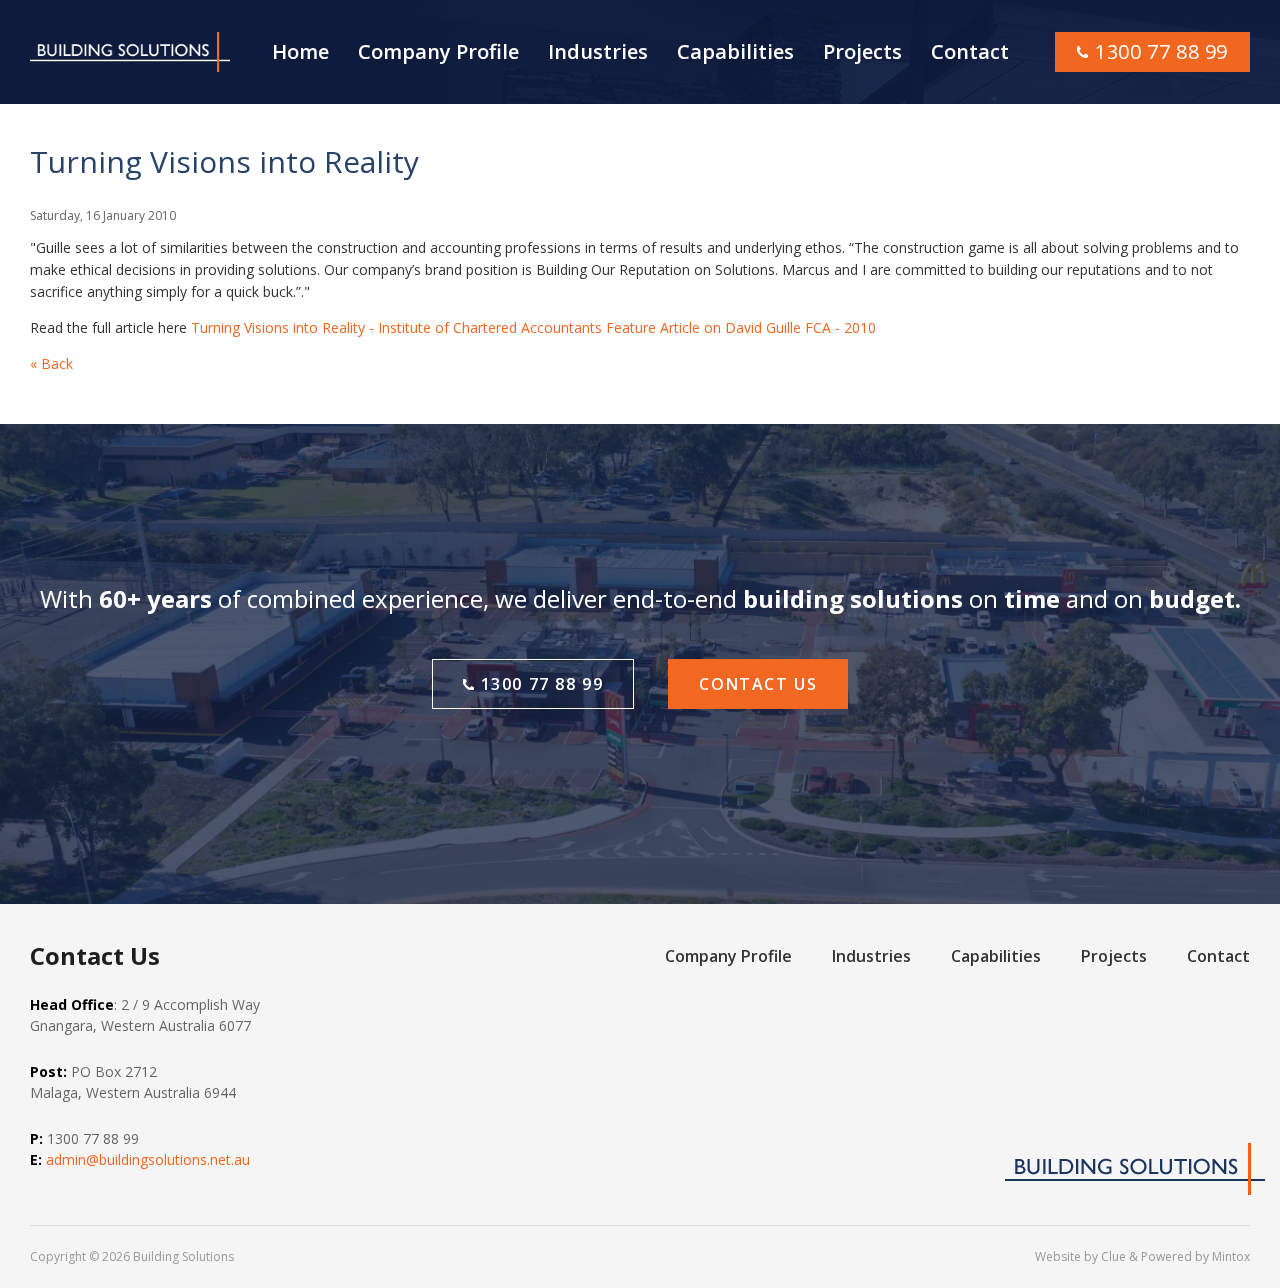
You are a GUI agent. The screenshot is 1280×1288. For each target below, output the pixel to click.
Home (300, 51)
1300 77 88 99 (1161, 51)
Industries (598, 51)
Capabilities (735, 51)
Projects (862, 51)
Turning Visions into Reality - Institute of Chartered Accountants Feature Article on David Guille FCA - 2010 (533, 327)
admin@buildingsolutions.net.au (148, 1159)
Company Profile (438, 51)
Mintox (1231, 1256)
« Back (51, 363)
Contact (970, 51)
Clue (1113, 1256)
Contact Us (758, 684)
